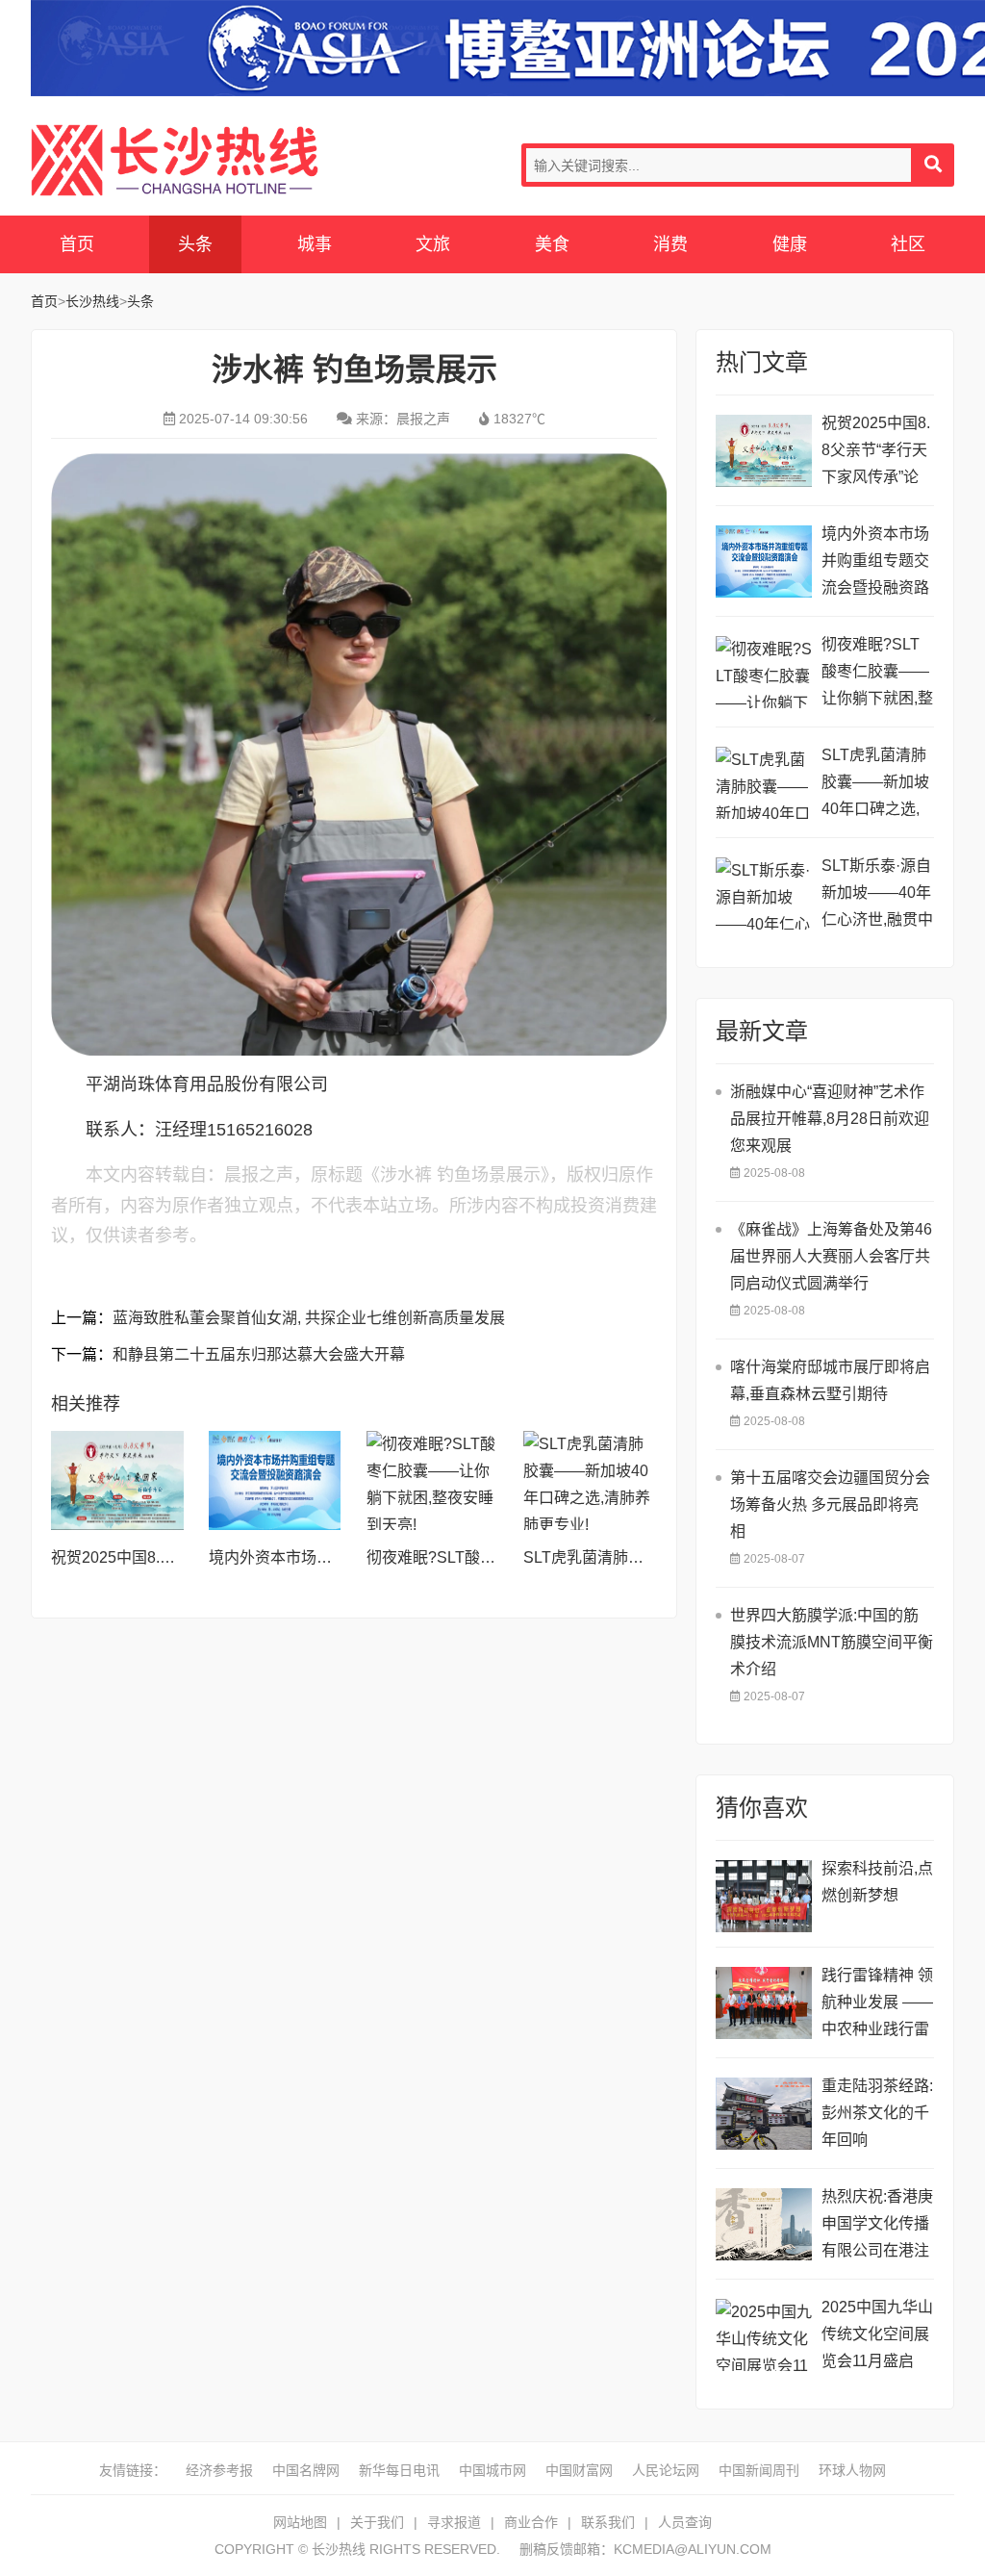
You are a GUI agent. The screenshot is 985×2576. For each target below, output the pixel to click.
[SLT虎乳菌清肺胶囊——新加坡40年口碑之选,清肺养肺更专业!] (590, 1480)
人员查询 (685, 2522)
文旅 (433, 244)
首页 (77, 244)
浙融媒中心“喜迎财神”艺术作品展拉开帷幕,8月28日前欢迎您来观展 (830, 1119)
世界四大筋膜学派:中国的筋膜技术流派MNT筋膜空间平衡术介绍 (832, 1642)
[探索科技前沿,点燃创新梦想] (764, 1896)
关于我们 (377, 2522)
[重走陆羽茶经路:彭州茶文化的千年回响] (764, 2114)
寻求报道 (454, 2522)
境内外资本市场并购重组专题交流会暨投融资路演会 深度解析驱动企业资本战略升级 (877, 563)
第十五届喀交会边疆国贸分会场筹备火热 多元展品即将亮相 (830, 1505)
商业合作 (531, 2522)
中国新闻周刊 (759, 2470)
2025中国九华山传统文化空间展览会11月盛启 (877, 2334)
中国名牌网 (306, 2470)
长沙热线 (175, 160)
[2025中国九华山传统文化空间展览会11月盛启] (764, 2335)
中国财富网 (579, 2470)
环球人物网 (852, 2470)
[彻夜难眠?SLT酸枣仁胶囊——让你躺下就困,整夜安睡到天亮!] (433, 1480)
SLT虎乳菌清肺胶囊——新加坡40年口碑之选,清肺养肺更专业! (877, 785)
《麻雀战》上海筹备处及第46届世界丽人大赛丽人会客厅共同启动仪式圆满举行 (831, 1256)
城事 (315, 244)
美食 (552, 244)
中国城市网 (492, 2470)
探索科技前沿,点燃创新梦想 (877, 1882)
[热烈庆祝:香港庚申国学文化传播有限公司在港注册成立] (764, 2224)
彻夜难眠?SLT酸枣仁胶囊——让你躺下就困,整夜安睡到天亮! (877, 674)
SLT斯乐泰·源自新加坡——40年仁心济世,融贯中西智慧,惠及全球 (877, 895)
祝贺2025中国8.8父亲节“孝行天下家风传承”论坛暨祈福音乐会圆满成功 (876, 453)
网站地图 (300, 2522)
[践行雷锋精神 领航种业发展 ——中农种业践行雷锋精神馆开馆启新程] (764, 2003)
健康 (790, 244)
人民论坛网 (666, 2470)
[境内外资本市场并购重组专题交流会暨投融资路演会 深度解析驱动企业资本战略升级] (275, 1480)
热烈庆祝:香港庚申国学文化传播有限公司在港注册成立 (877, 2226)
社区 (908, 244)
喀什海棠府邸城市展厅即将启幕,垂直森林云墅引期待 (830, 1380)
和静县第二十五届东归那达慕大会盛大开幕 (259, 1354)
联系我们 (608, 2522)
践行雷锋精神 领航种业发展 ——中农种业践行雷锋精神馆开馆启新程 (877, 2005)
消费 (670, 244)
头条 (195, 244)
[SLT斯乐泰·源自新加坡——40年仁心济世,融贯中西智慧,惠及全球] (764, 893)
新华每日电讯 (399, 2470)
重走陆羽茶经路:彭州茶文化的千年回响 (877, 2113)
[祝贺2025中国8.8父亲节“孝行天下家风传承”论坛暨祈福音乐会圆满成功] (117, 1480)
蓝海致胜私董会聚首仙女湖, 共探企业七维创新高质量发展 (309, 1318)
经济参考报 (219, 2470)
